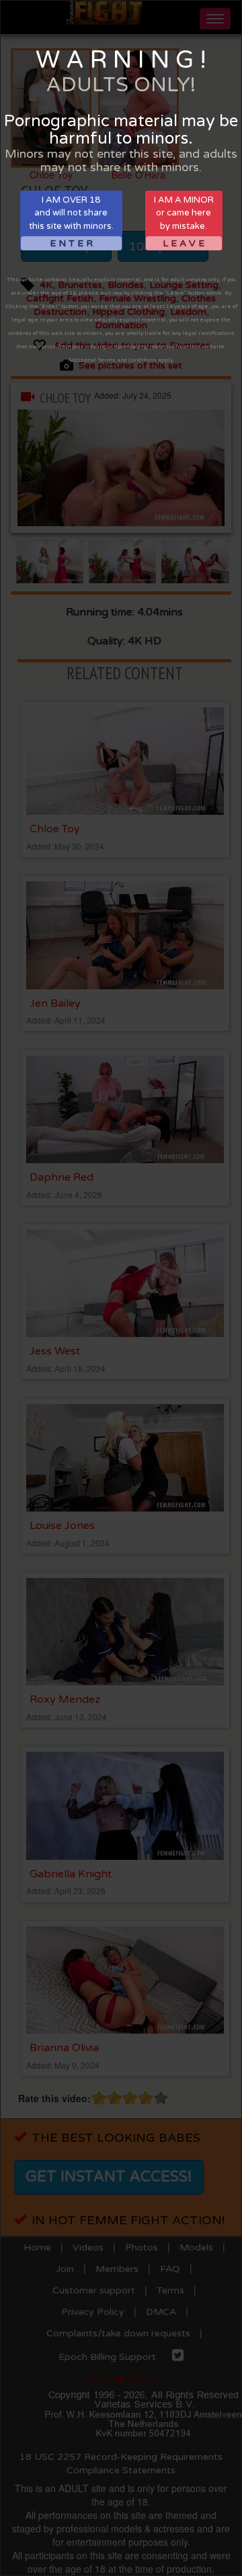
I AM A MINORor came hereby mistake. (184, 222)
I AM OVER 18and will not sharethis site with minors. (71, 222)
